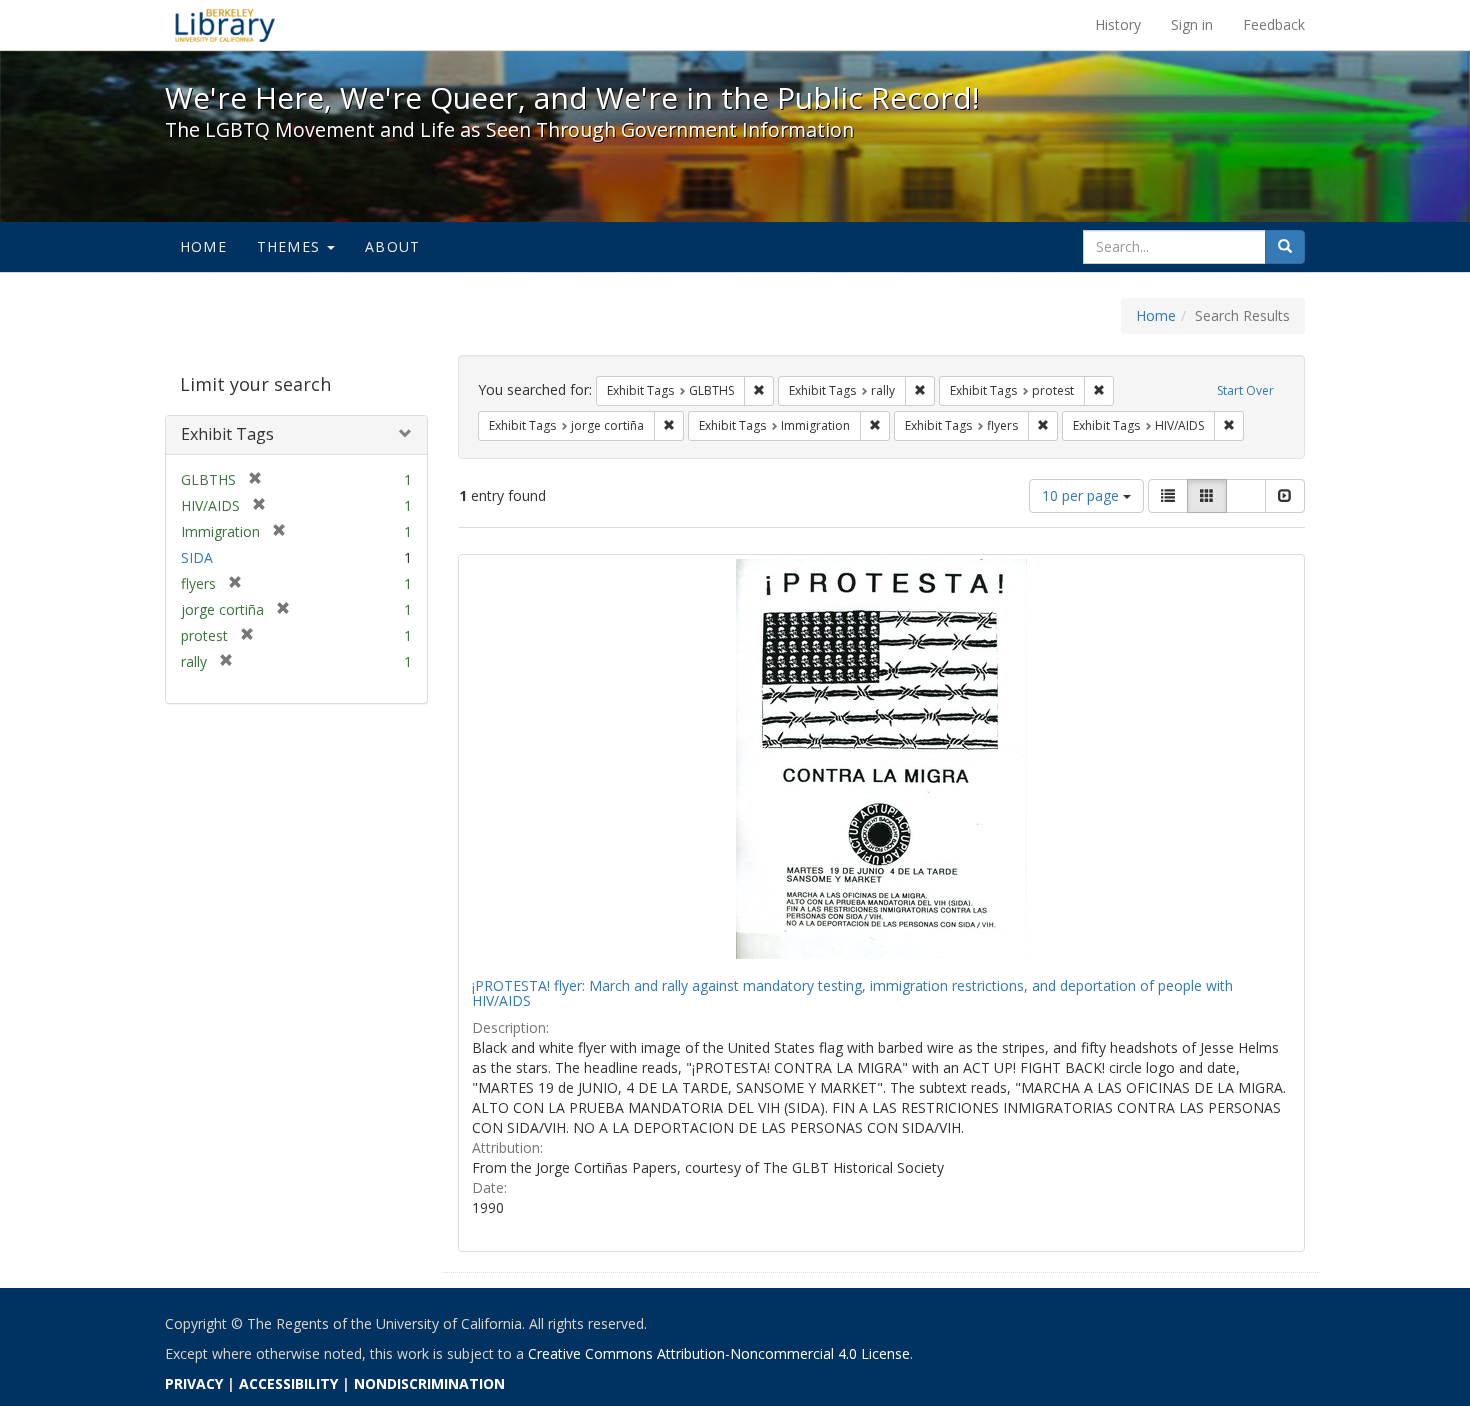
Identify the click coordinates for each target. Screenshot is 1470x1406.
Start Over (1245, 390)
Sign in (1192, 24)
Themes (291, 246)
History (1118, 24)
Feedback (1274, 24)
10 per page (1082, 495)
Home (203, 246)
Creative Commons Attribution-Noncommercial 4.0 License (719, 1353)
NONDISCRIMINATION (429, 1383)
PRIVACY (194, 1383)
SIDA (197, 557)
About (392, 246)
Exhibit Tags (227, 434)
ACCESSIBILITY (288, 1383)
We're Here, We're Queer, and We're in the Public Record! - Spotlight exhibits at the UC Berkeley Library (225, 25)
